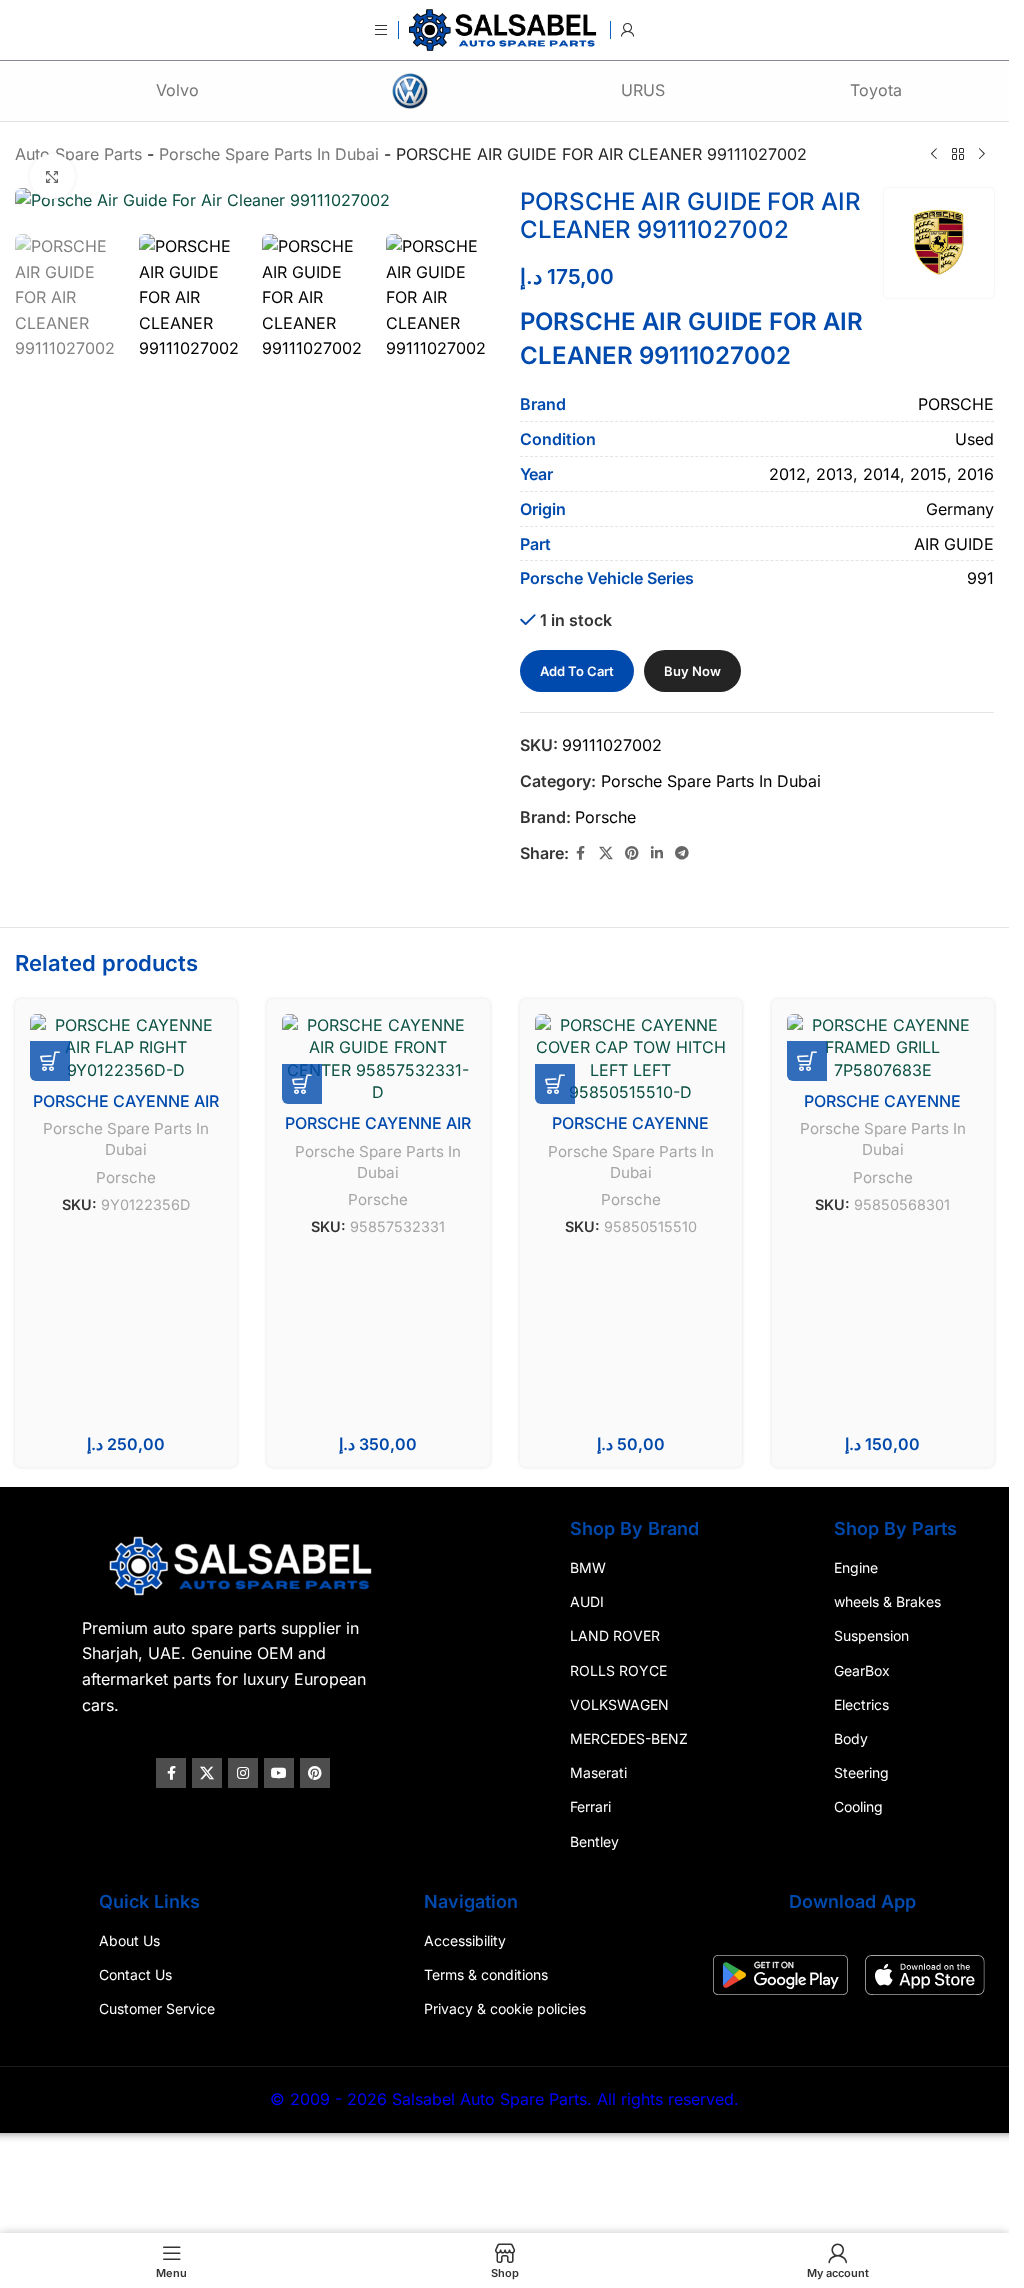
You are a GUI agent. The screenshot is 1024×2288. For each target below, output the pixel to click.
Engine (856, 1567)
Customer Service (157, 2008)
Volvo (177, 90)
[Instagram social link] (243, 1773)
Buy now (692, 671)
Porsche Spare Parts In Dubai (711, 781)
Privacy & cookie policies (505, 2008)
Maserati (598, 1772)
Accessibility (465, 1940)
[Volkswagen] (410, 91)
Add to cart (577, 671)
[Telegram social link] (682, 853)
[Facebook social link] (581, 853)
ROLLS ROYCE (618, 1669)
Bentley (594, 1840)
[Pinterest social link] (632, 853)
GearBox (862, 1669)
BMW (588, 1567)
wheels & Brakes (887, 1601)
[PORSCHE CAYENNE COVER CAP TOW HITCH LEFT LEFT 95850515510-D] (631, 1059)
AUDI (587, 1601)
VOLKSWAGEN (619, 1704)
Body (851, 1738)
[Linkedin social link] (657, 853)
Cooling (858, 1806)
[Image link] (243, 1564)
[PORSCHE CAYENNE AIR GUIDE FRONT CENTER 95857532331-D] (378, 1059)
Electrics (861, 1704)
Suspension (871, 1635)
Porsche (605, 817)
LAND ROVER (615, 1635)
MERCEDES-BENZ (629, 1738)
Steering (861, 1772)
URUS (643, 90)
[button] (50, 1061)
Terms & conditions (486, 1974)
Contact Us (135, 1974)
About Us (129, 1940)
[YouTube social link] (279, 1773)
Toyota (876, 90)
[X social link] (606, 853)
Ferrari (590, 1806)
